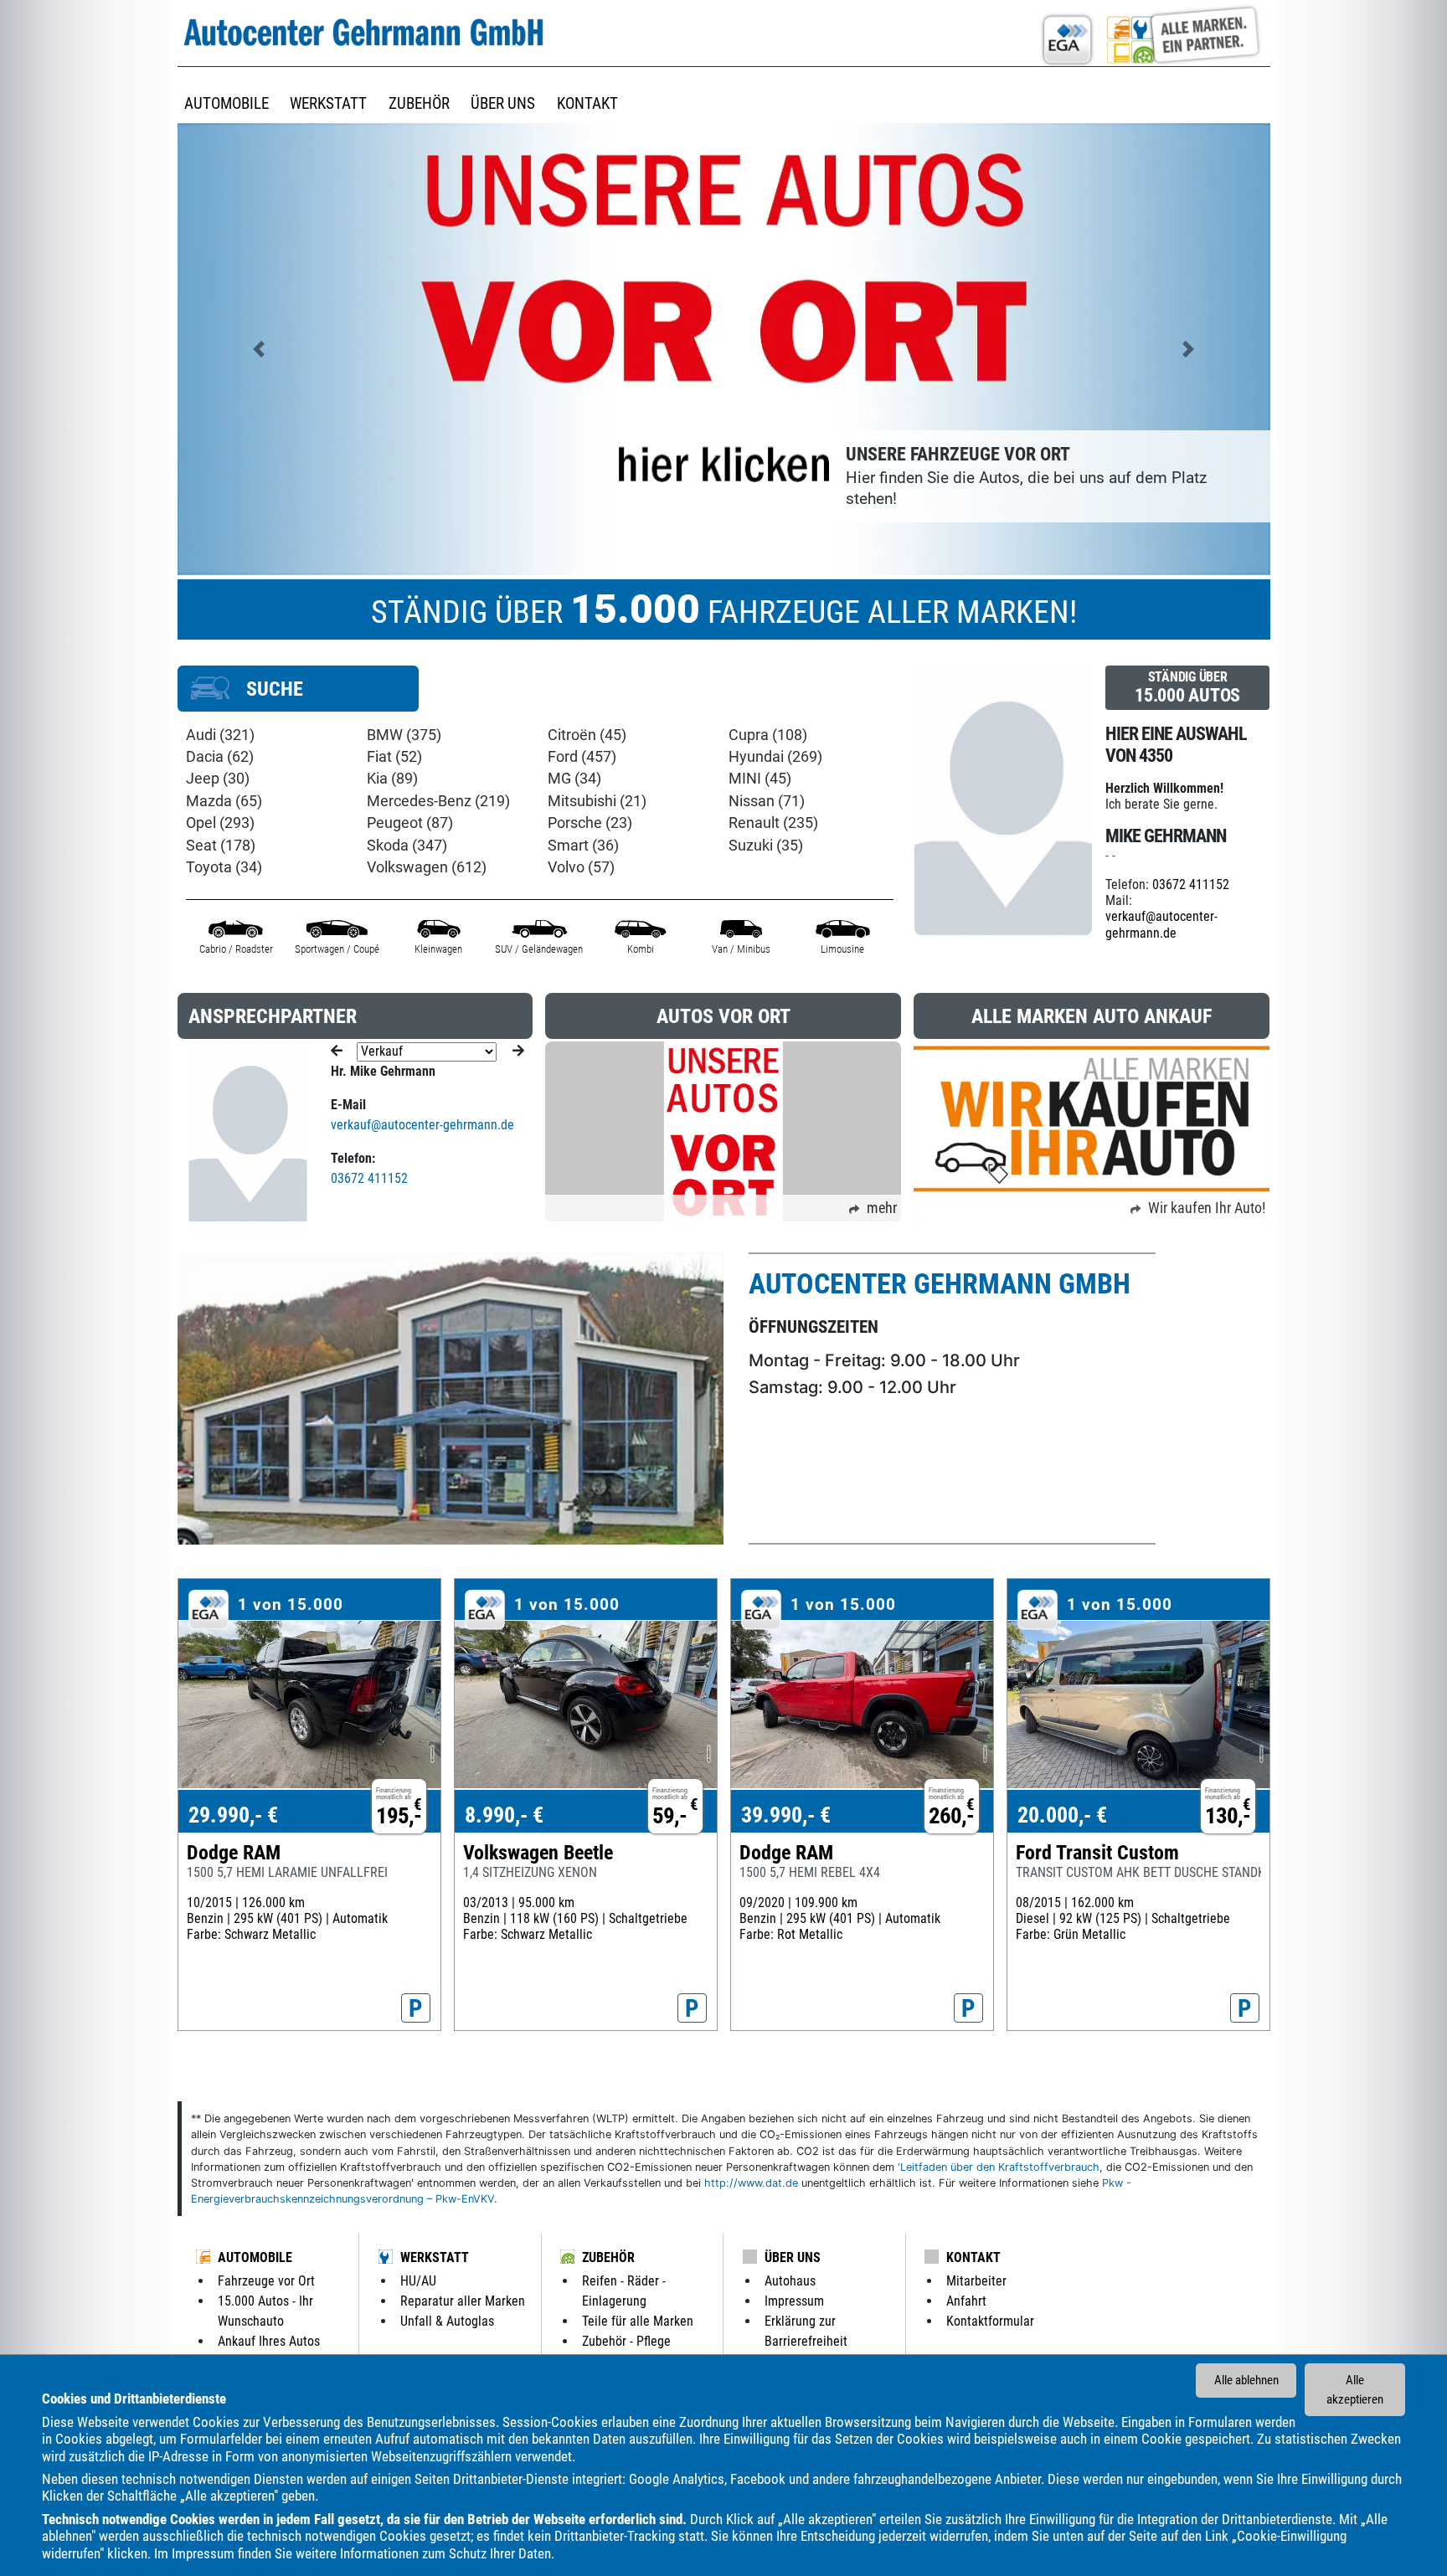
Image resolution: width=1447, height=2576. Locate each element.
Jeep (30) (218, 779)
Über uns (793, 2257)
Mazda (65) (224, 801)
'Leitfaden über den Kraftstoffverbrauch (999, 2167)
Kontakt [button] (587, 103)
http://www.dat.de (751, 2183)
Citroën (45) (587, 735)
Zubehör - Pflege (626, 2341)
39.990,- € (786, 1815)
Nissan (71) (767, 801)
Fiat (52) (394, 757)
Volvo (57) (581, 867)
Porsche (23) (590, 823)
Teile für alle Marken (638, 2321)
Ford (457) (582, 757)
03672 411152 (1191, 884)
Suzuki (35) (766, 846)
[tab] (298, 689)
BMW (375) (404, 735)
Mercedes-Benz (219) (438, 801)
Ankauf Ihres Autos (269, 2341)
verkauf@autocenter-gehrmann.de (1161, 924)
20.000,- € (1062, 1815)
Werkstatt (435, 2257)
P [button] (416, 2008)
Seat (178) (221, 846)
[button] (260, 349)
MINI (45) (760, 779)
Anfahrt (966, 2301)
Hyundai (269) (775, 757)
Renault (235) (773, 823)
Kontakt (973, 2257)
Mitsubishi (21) (597, 801)
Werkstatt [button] (328, 103)
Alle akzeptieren (1355, 2390)
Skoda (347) (407, 846)
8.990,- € (504, 1815)
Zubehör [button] (419, 103)
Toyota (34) (224, 867)
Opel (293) (220, 823)
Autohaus (790, 2281)
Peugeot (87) (410, 823)
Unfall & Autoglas (447, 2321)
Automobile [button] (227, 103)
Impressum (203, 2553)
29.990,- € (233, 1815)
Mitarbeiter (976, 2281)
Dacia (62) (220, 757)
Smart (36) (583, 846)
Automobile (255, 2257)
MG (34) (574, 779)
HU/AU (418, 2281)
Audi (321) (220, 735)
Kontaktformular (990, 2321)
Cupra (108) (768, 735)
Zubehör (608, 2257)
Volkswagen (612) (427, 867)
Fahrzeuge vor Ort (266, 2281)
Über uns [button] (503, 103)
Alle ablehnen (1246, 2380)
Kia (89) (392, 779)
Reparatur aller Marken (463, 2301)
